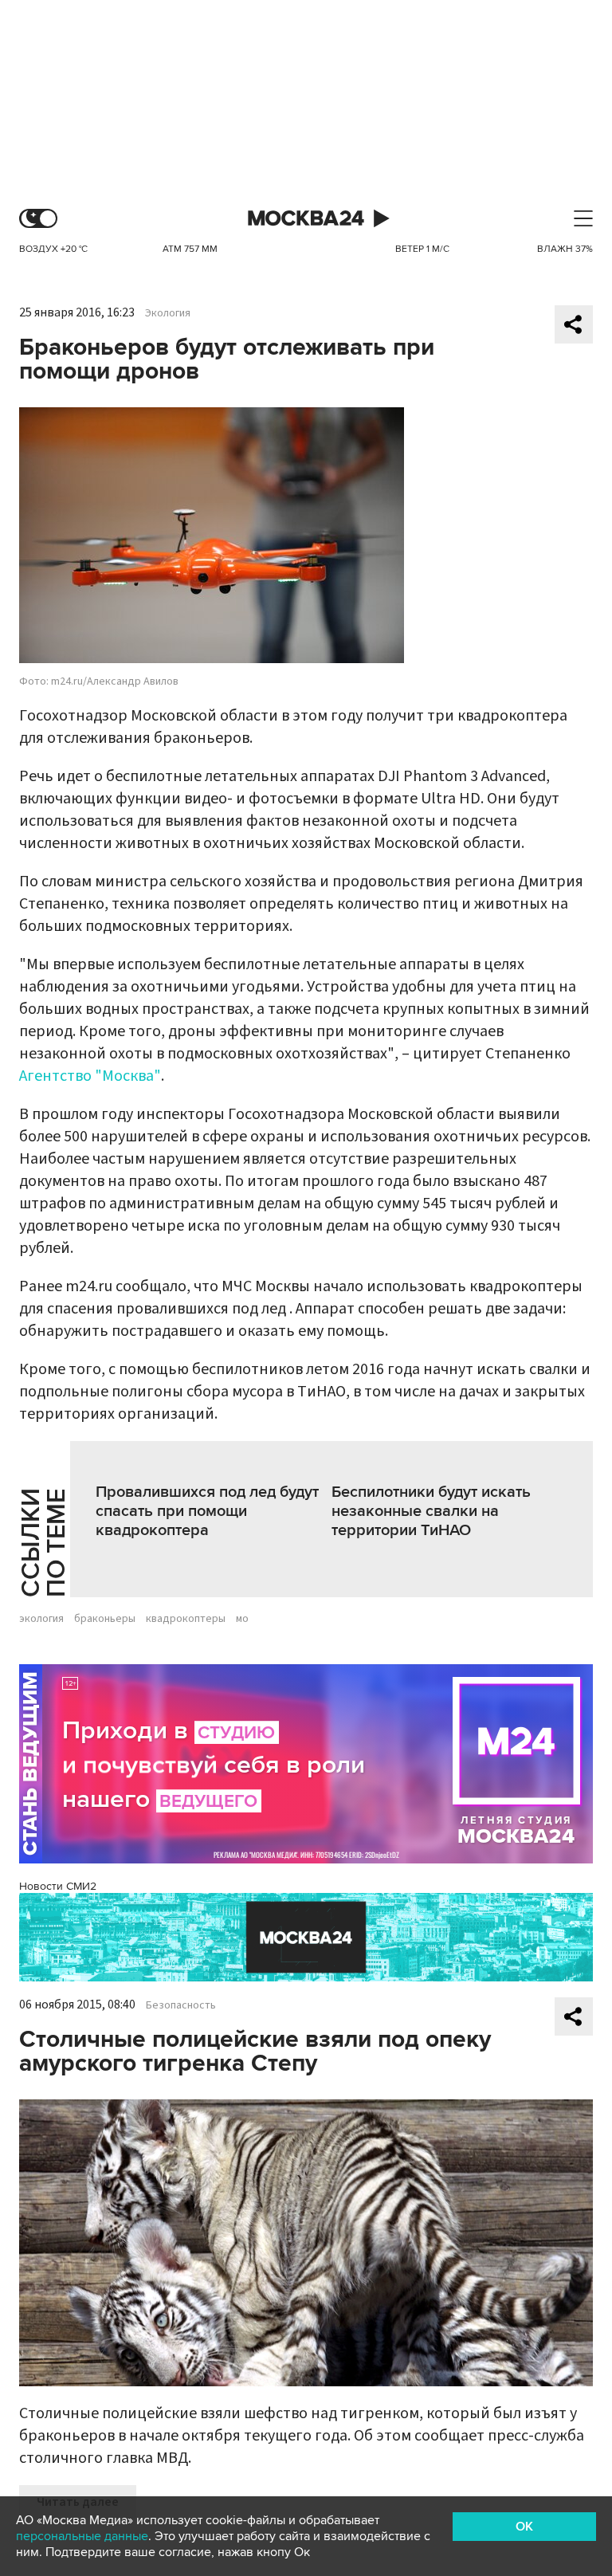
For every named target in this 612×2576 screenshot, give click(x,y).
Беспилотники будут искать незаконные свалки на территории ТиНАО (431, 1511)
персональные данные (82, 2536)
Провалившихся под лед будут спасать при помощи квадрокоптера (207, 1511)
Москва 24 (306, 219)
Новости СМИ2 (58, 1886)
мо (242, 1619)
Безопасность (181, 2005)
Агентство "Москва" (90, 1076)
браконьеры (105, 1619)
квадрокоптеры (186, 1619)
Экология (168, 313)
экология (41, 1619)
